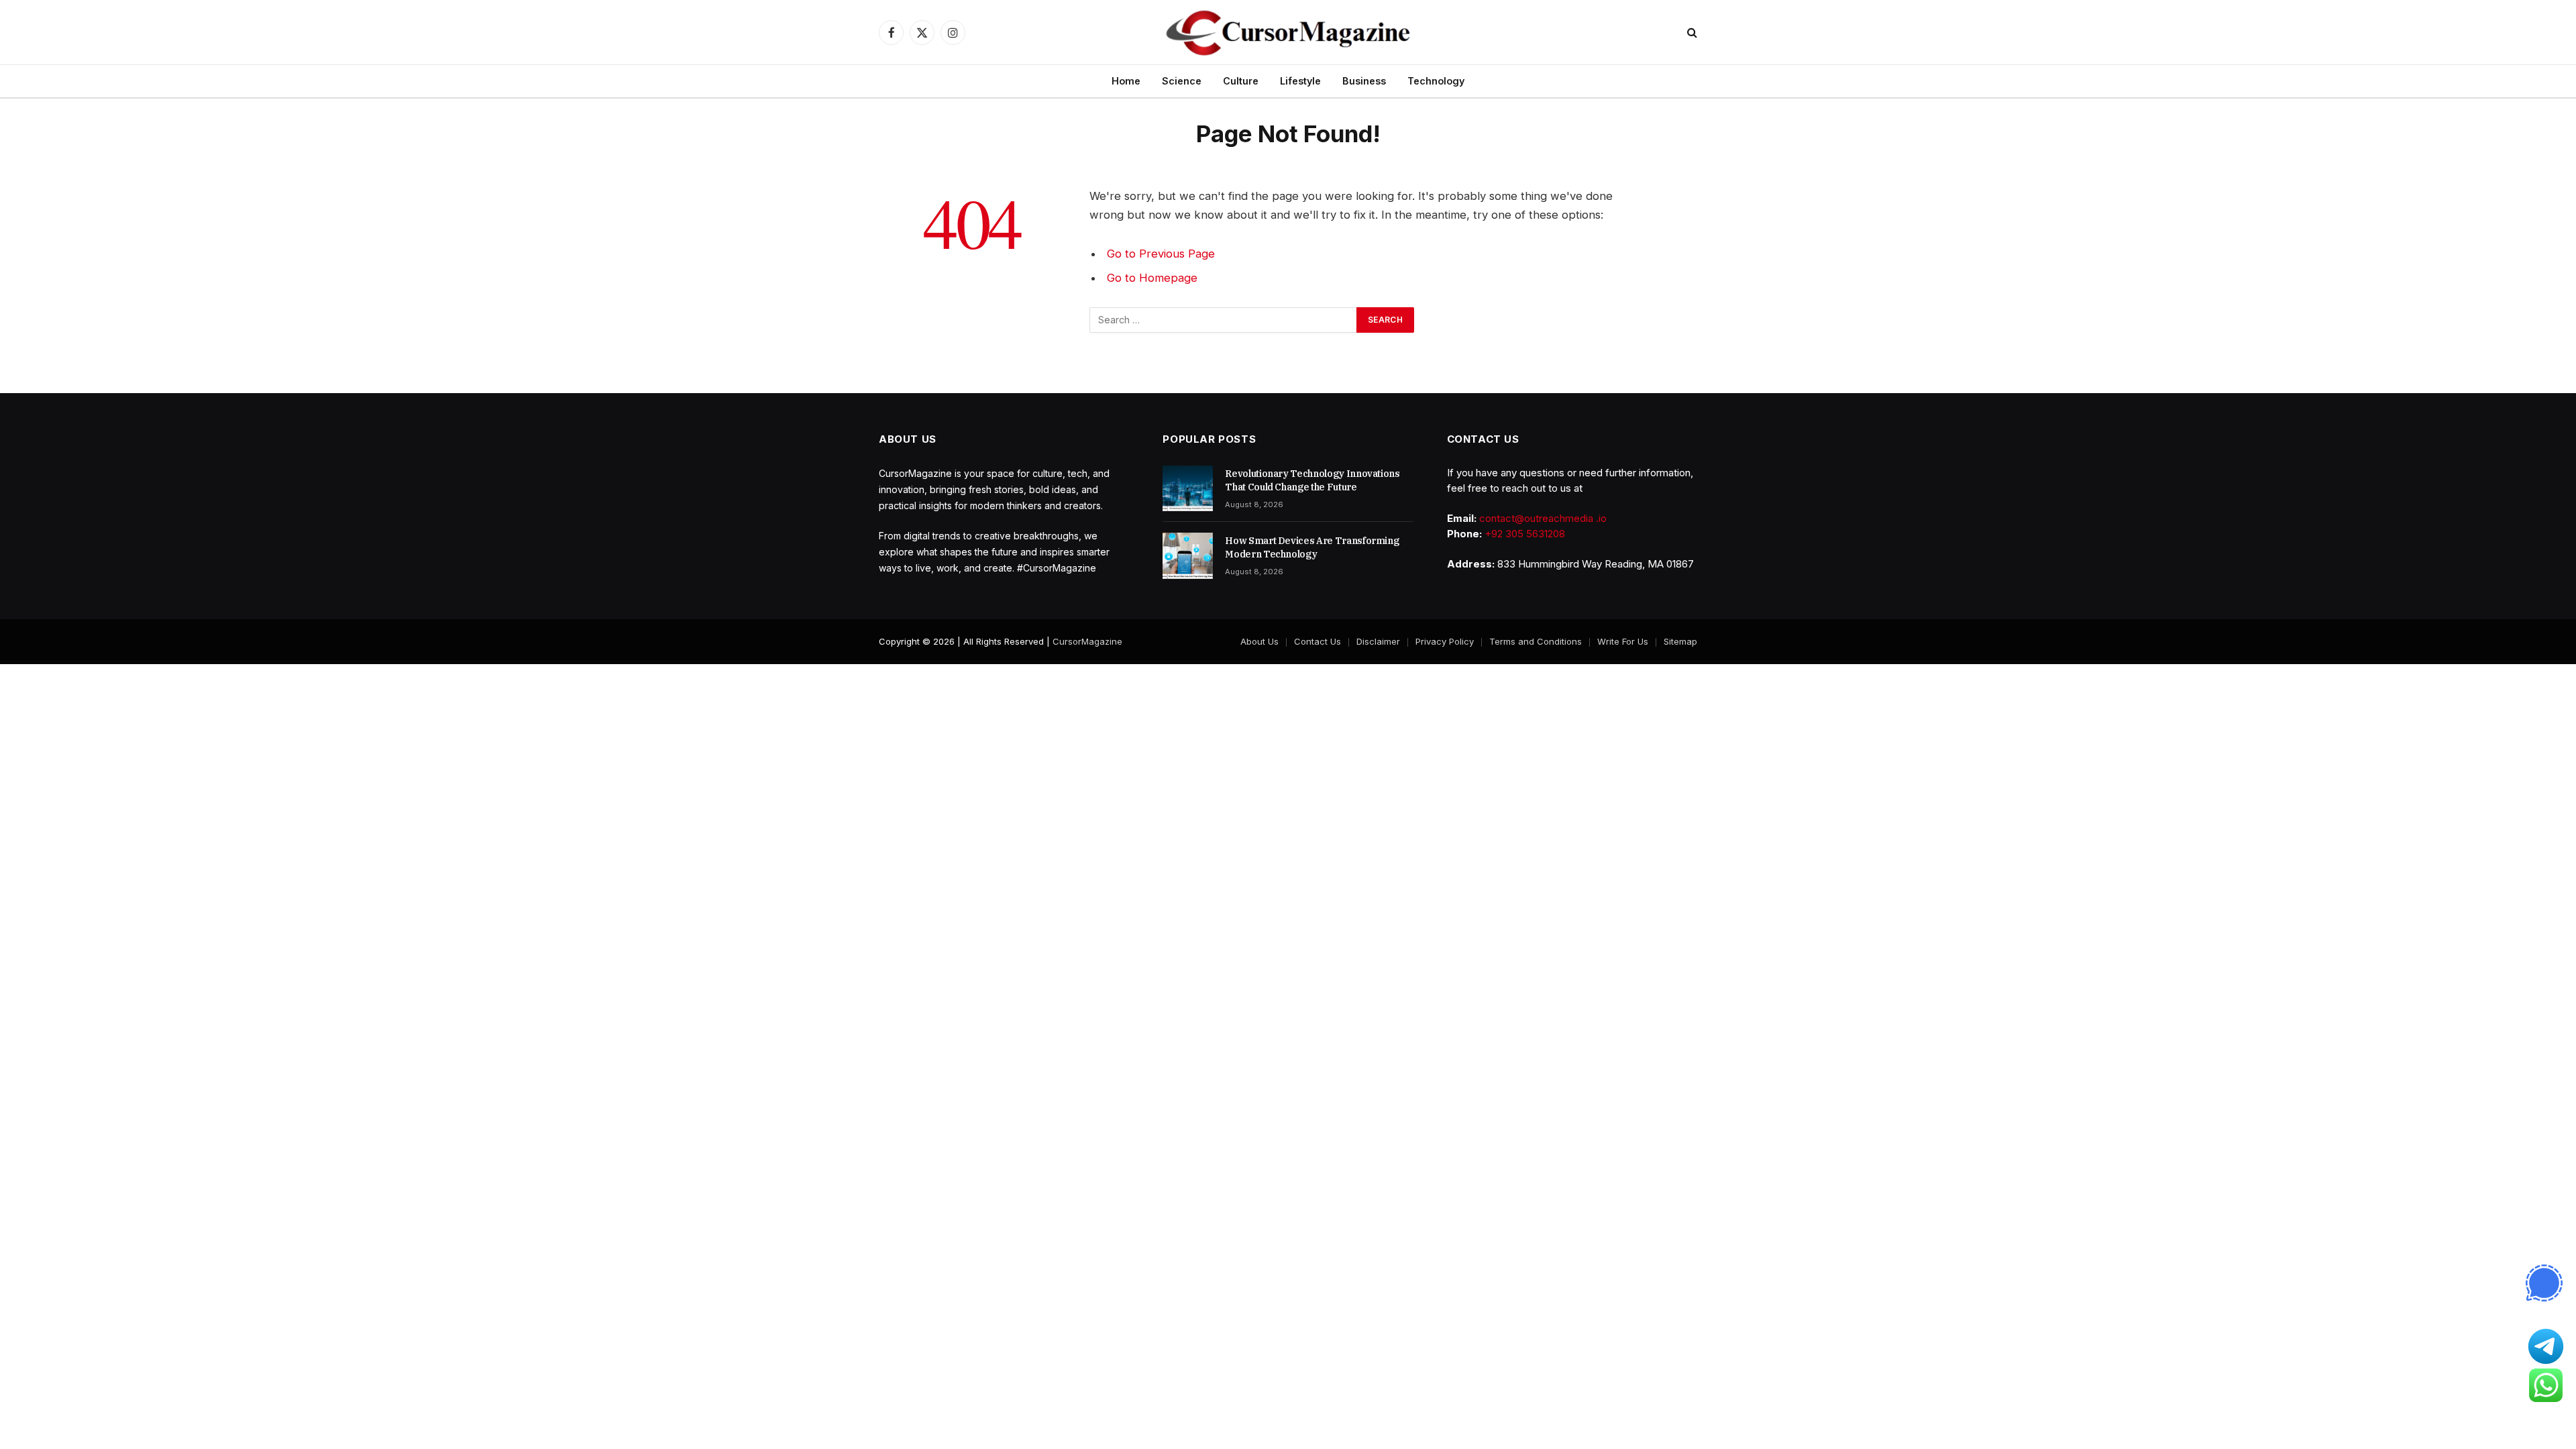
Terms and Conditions (1536, 641)
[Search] (1691, 33)
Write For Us (1623, 641)
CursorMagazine (1087, 641)
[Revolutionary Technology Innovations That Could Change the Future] (1188, 488)
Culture (1241, 81)
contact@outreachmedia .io (1543, 518)
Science (1182, 81)
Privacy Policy (1445, 641)
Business (1364, 81)
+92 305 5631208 (1525, 534)
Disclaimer (1378, 641)
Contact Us (1318, 641)
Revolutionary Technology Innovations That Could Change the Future (1312, 480)
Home (1126, 81)
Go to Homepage (1152, 278)
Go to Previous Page (1161, 254)
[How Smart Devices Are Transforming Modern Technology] (1188, 555)
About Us (1259, 641)
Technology (1436, 81)
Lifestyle (1300, 81)
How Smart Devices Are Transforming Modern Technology (1312, 547)
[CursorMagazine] (1288, 32)
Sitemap (1680, 641)
